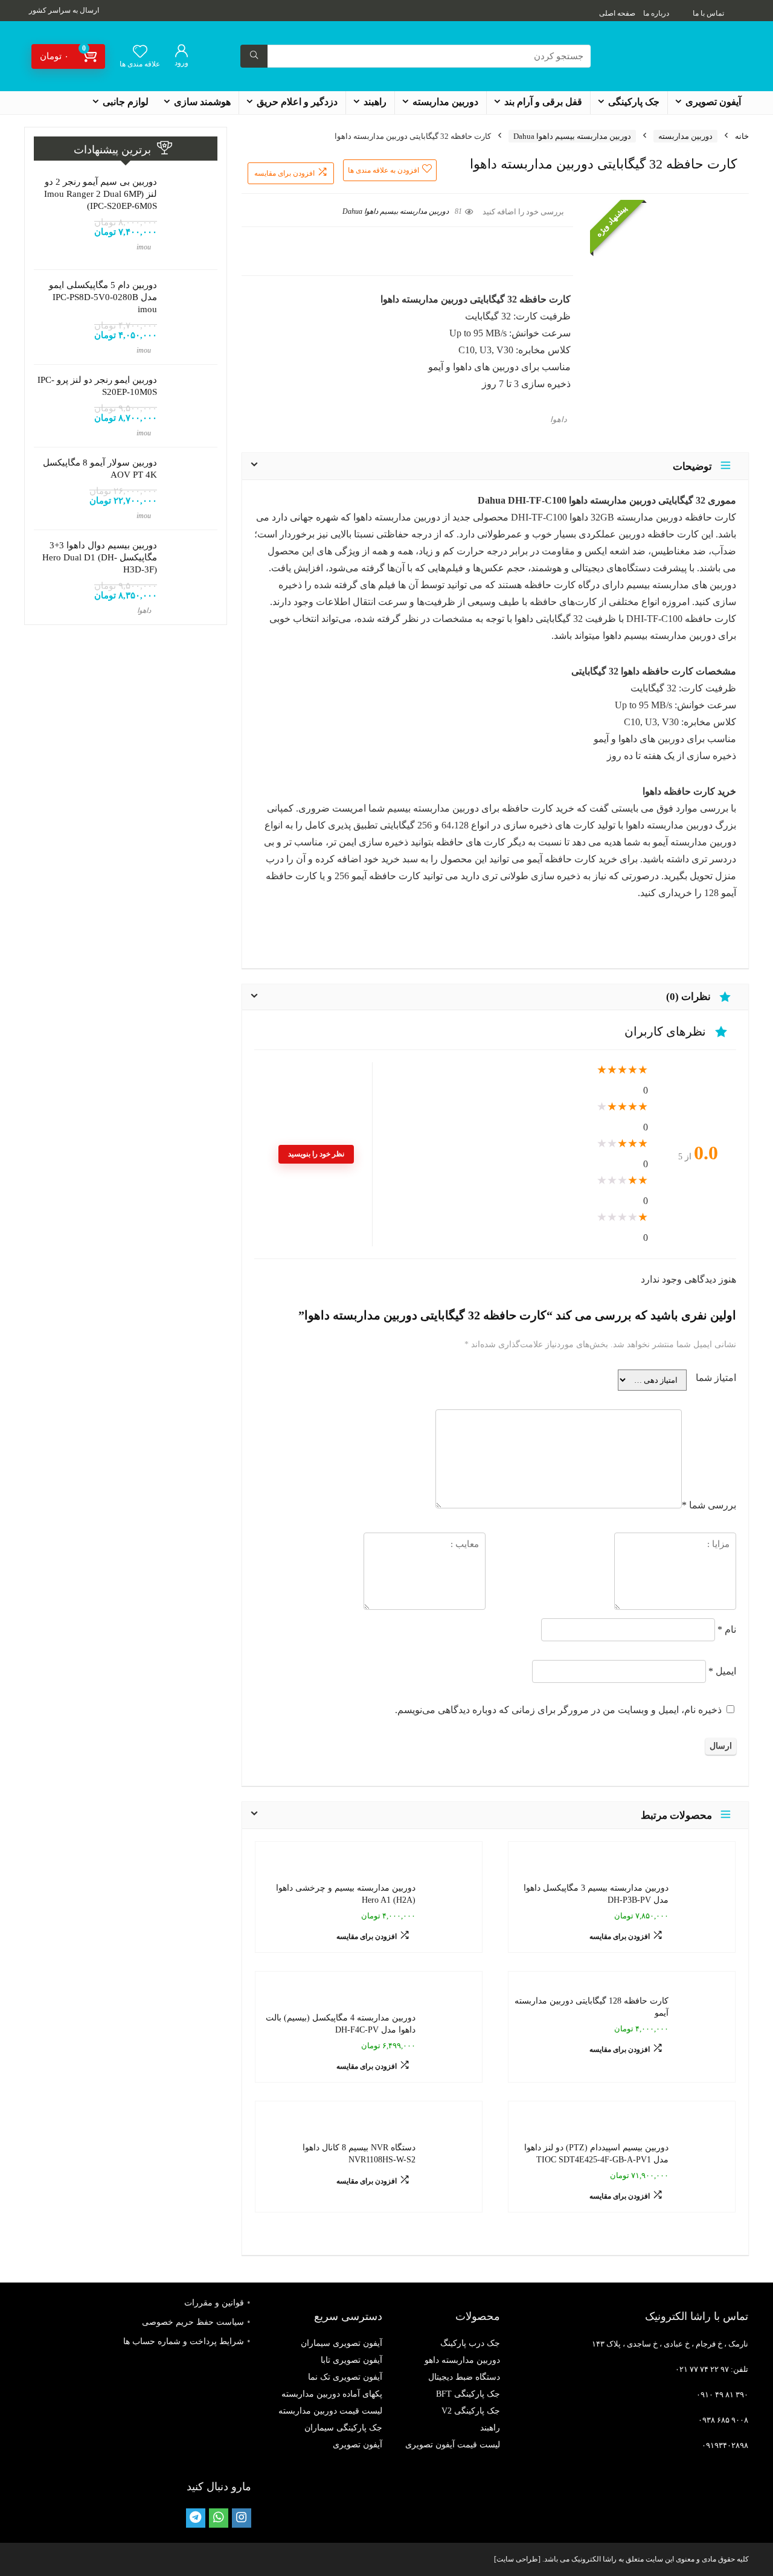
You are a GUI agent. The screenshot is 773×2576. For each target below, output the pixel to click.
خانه (742, 136)
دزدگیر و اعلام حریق (297, 102)
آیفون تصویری (713, 102)
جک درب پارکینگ (470, 2343)
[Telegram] (196, 2518)
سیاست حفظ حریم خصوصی (193, 2322)
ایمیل (722, 1671)
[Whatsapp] (219, 2518)
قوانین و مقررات (214, 2303)
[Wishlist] (140, 53)
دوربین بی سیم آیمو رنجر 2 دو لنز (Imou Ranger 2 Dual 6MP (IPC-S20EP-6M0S (101, 194)
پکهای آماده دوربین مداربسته (332, 2394)
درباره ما (656, 13)
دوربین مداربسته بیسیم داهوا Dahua (572, 136)
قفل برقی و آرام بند (543, 102)
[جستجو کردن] (254, 56)
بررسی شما (709, 1505)
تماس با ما (708, 13)
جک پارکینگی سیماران (343, 2428)
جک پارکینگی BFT (468, 2394)
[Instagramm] (242, 2518)
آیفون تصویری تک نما (345, 2377)
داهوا (559, 420)
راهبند (375, 102)
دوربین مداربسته (445, 102)
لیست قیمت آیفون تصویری (453, 2445)
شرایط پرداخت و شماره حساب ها (184, 2341)
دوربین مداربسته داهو (462, 2360)
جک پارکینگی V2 (471, 2411)
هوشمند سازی (202, 102)
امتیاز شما (716, 1378)
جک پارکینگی (634, 102)
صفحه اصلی (617, 13)
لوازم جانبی (126, 102)
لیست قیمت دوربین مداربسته (330, 2411)
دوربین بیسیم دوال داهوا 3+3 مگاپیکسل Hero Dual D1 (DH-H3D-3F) (100, 557)
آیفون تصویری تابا (351, 2360)
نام (727, 1629)
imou (144, 247)
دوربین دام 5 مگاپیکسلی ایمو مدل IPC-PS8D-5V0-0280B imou (103, 297)
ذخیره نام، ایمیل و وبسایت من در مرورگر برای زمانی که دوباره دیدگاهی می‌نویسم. (558, 1710)
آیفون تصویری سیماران (342, 2343)
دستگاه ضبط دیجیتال (464, 2377)
